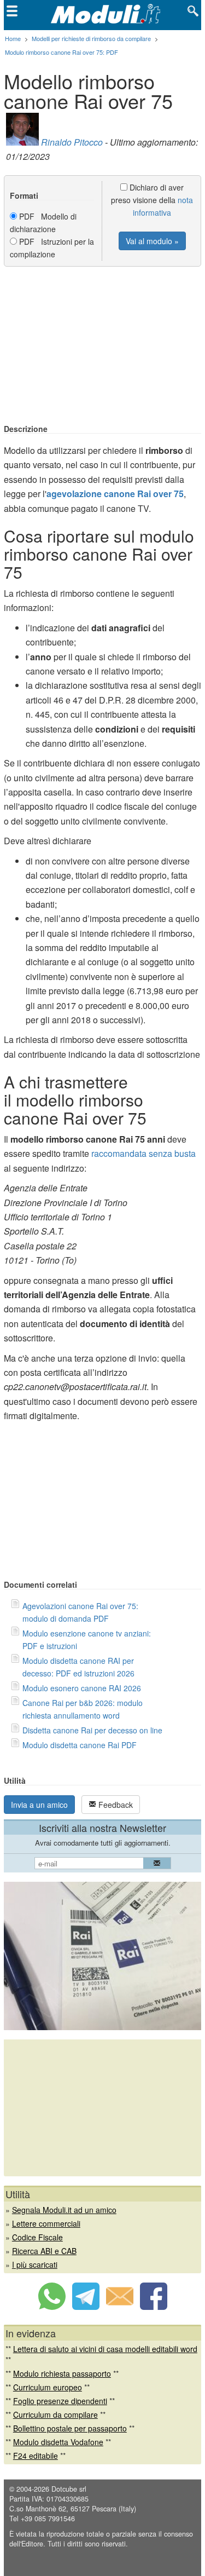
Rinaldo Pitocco (72, 142)
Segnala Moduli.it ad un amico (64, 2210)
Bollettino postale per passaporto (70, 2428)
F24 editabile (36, 2456)
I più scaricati (35, 2264)
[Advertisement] (103, 346)
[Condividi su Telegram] (86, 2307)
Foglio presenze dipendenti (60, 2401)
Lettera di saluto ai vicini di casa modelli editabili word (105, 2349)
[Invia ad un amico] (120, 2307)
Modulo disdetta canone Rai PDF (80, 1745)
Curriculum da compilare (55, 2414)
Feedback (115, 1805)
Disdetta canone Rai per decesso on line (92, 1730)
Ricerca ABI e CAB (44, 2251)
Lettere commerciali (46, 2223)
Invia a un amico (39, 1805)
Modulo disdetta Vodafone (58, 2442)
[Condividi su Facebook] (154, 2307)
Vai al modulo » (152, 241)
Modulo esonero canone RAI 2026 (82, 1688)
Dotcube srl (69, 2489)
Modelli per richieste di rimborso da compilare (91, 38)
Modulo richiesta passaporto (62, 2373)
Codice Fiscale (37, 2237)
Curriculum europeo (48, 2387)
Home (13, 38)
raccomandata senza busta (143, 1153)
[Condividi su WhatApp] (52, 2307)
